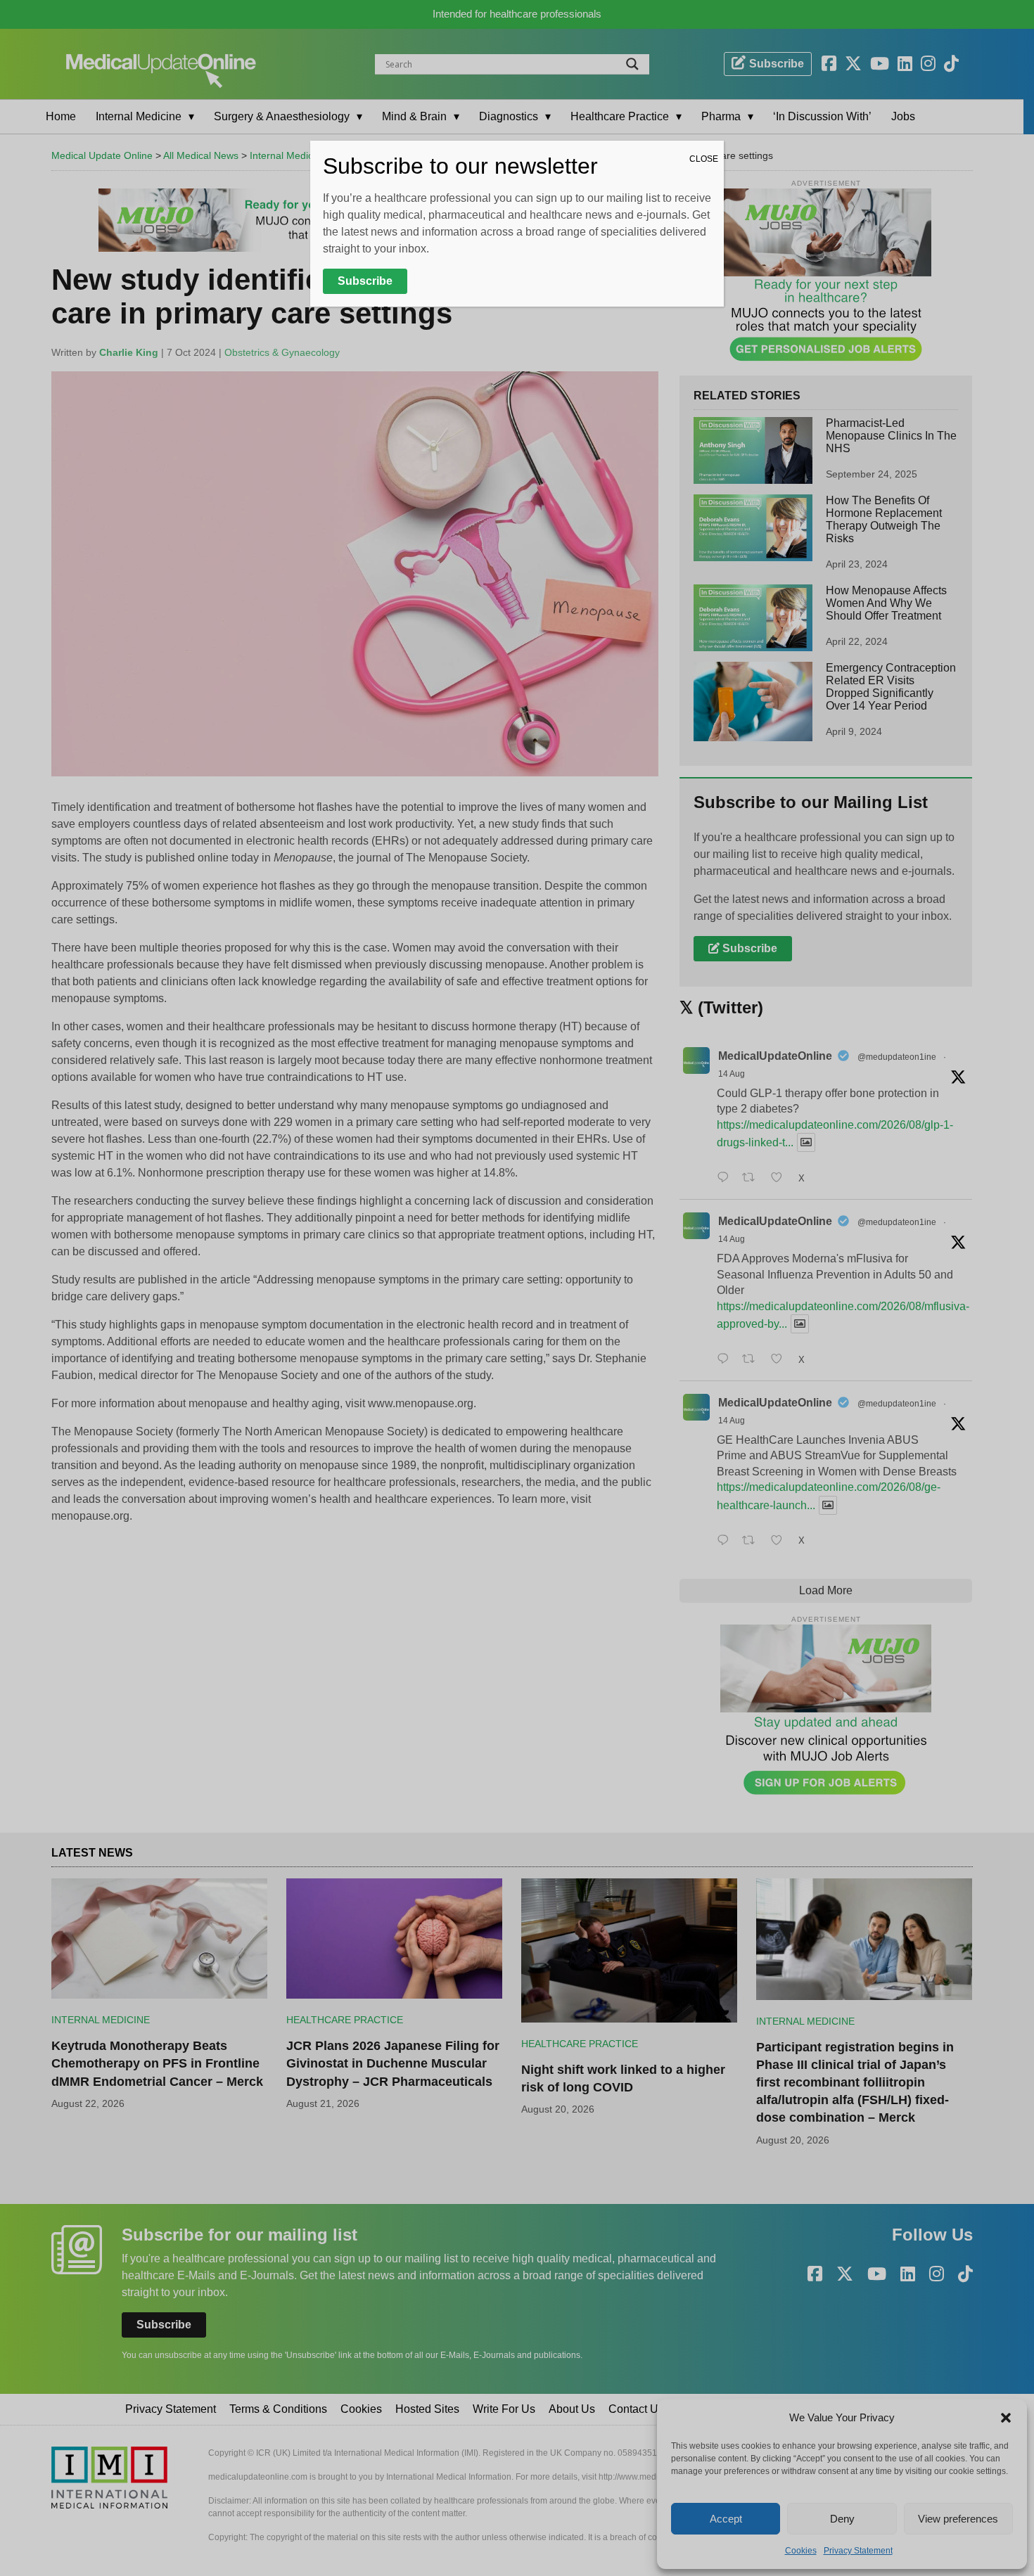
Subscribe (365, 281)
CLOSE (704, 159)
